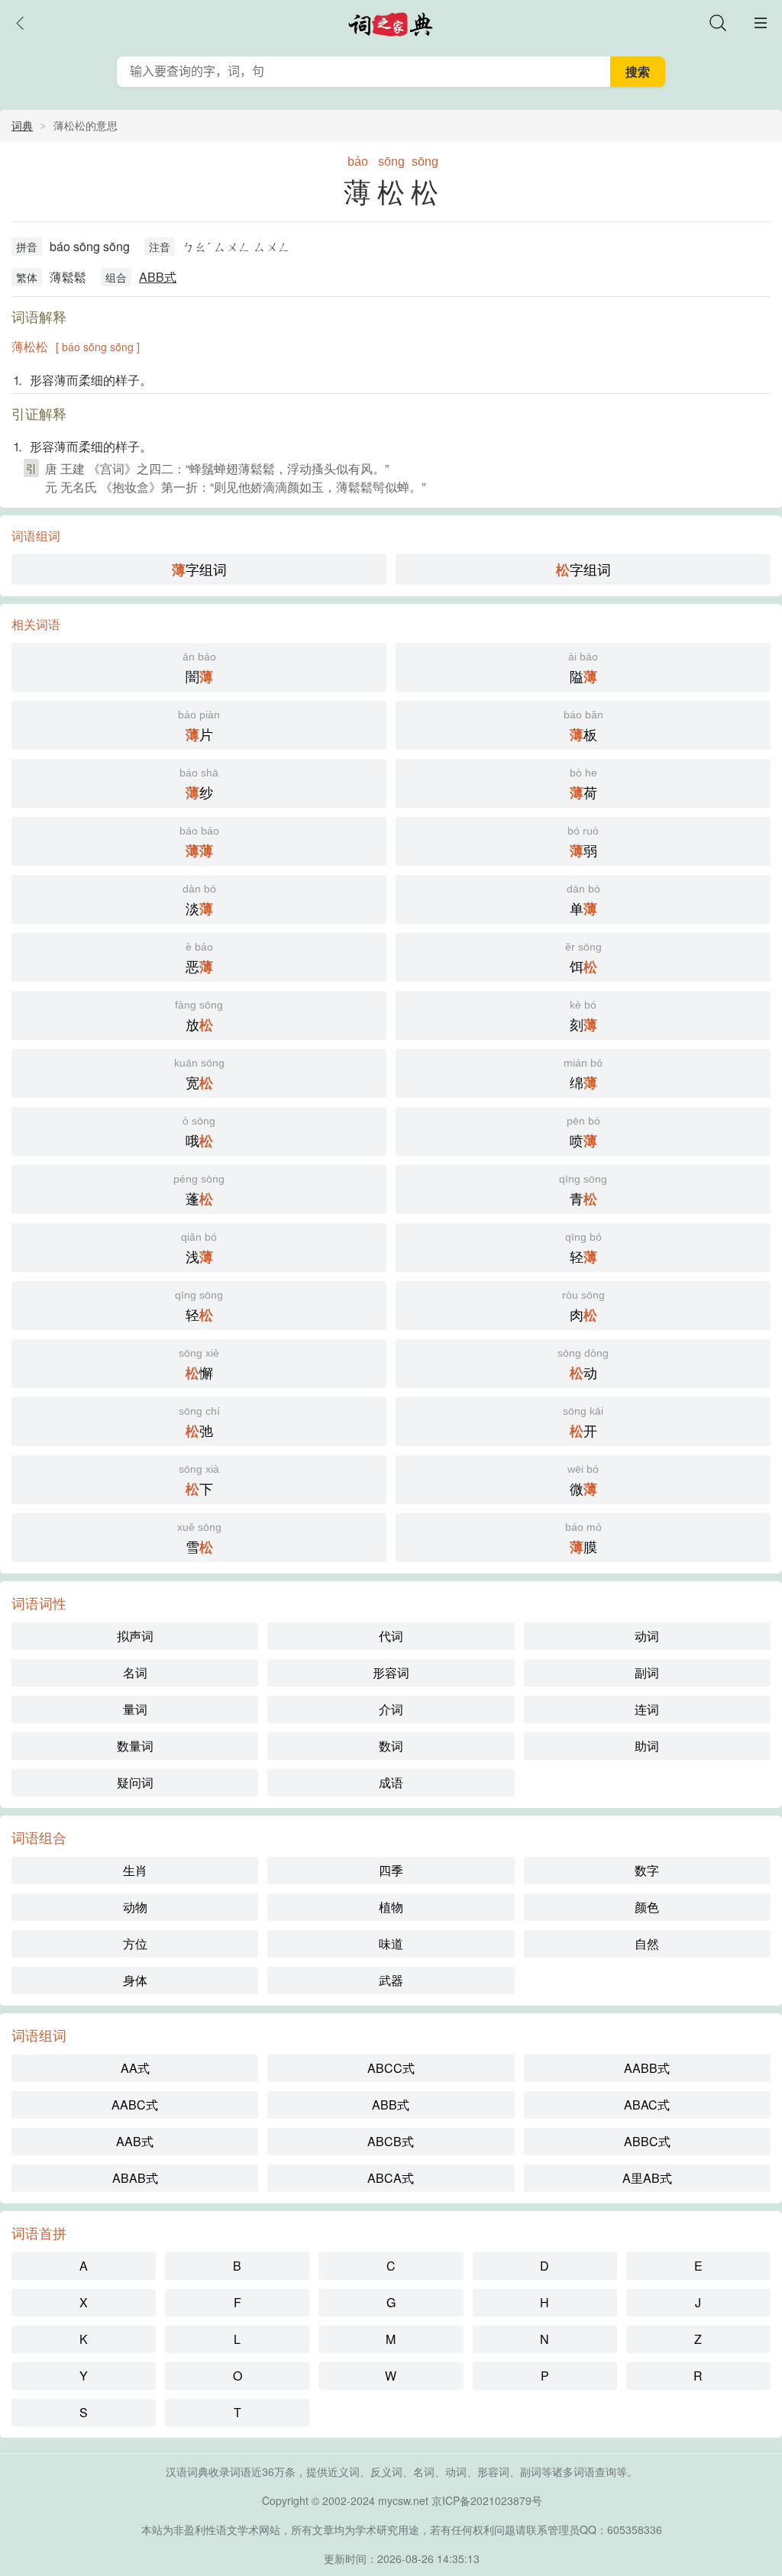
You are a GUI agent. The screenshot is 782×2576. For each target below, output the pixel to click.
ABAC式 (647, 2105)
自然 (647, 1943)
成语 (391, 1782)
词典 (22, 125)
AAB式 (135, 2141)
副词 (647, 1672)
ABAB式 (135, 2178)
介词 (391, 1709)
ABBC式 (647, 2141)
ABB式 (158, 277)
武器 (391, 1980)
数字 (647, 1870)
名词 (135, 1672)
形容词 (391, 1672)
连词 (647, 1709)
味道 (391, 1943)
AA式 (135, 2068)
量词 (135, 1709)
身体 (135, 1980)
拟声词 (135, 1636)
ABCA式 (391, 2178)
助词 (647, 1746)
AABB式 (647, 2068)
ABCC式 (391, 2068)
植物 (391, 1907)
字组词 (199, 569)
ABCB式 (391, 2141)
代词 (391, 1636)
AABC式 (135, 2105)
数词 (391, 1746)
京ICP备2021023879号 (487, 2500)
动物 (135, 1907)
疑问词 (135, 1782)
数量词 (135, 1746)
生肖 (135, 1870)
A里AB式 (647, 2178)
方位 (135, 1943)
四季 (391, 1870)
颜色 (647, 1907)
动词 (647, 1636)
